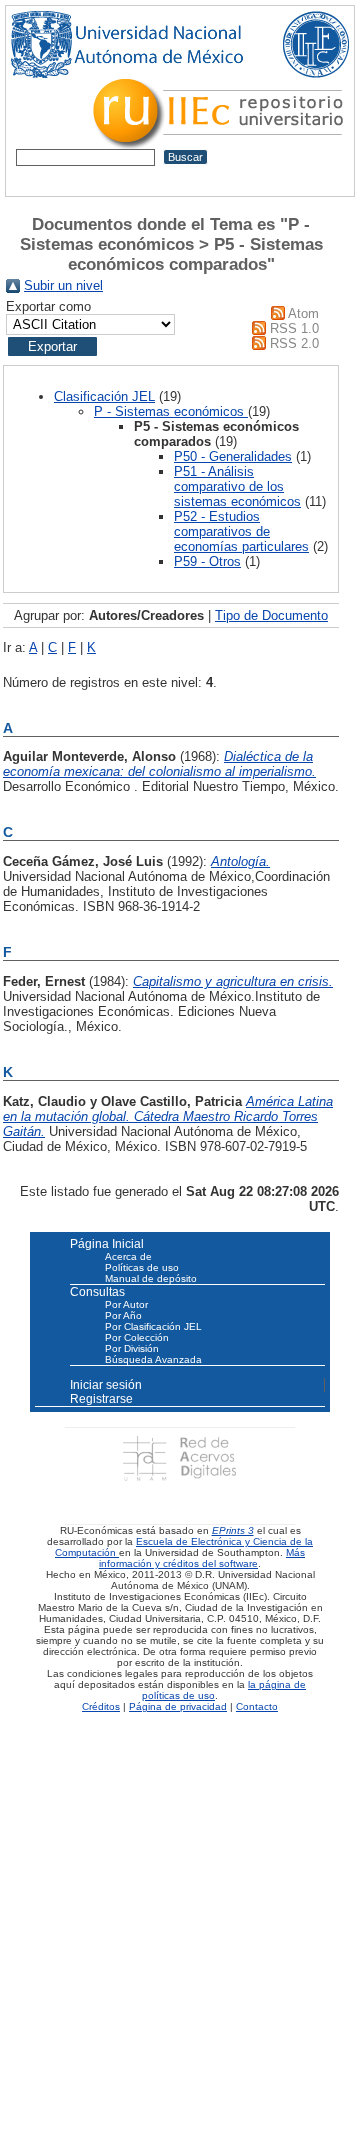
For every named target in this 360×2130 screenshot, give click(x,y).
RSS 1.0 (294, 328)
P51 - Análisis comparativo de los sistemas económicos (237, 486)
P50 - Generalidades (233, 456)
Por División (132, 1348)
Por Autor (126, 1304)
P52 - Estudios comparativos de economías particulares (241, 531)
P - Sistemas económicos (171, 411)
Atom (303, 313)
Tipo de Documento (271, 615)
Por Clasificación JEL (153, 1326)
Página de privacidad (178, 1706)
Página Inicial (107, 1244)
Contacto (257, 1706)
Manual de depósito (151, 1278)
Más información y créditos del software (202, 1558)
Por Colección (137, 1337)
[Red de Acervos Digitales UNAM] (179, 1457)
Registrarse (101, 1399)
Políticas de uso (142, 1267)
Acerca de (128, 1256)
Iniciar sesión (106, 1385)
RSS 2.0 (294, 343)
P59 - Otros (207, 561)
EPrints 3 (233, 1530)
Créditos (101, 1706)
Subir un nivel (63, 285)
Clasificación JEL (104, 396)
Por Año (123, 1315)
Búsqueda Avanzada (153, 1359)
